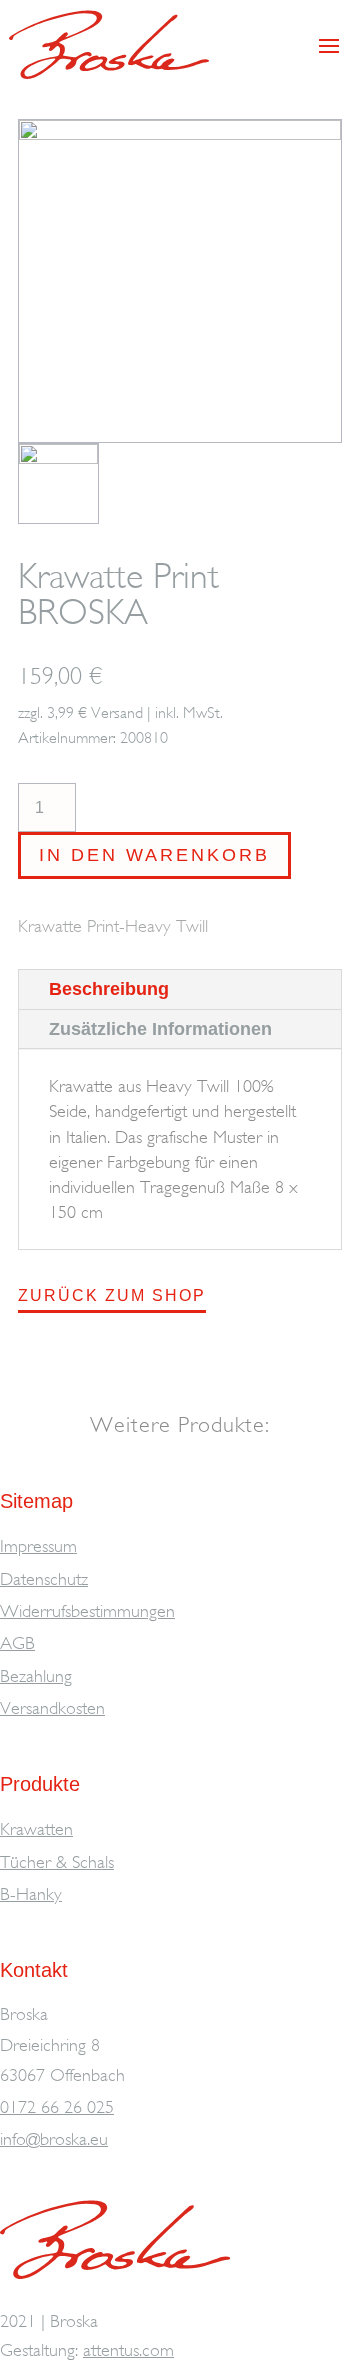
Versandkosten (52, 1708)
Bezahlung (36, 1676)
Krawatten (36, 1829)
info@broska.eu (54, 2139)
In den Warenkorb (154, 855)
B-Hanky (31, 1894)
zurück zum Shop (112, 1295)
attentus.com (128, 2350)
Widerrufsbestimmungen (87, 1611)
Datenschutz (44, 1579)
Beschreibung (109, 989)
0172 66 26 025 (57, 2107)
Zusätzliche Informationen (160, 1029)
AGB (17, 1643)
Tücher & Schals (57, 1862)
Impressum (38, 1546)
